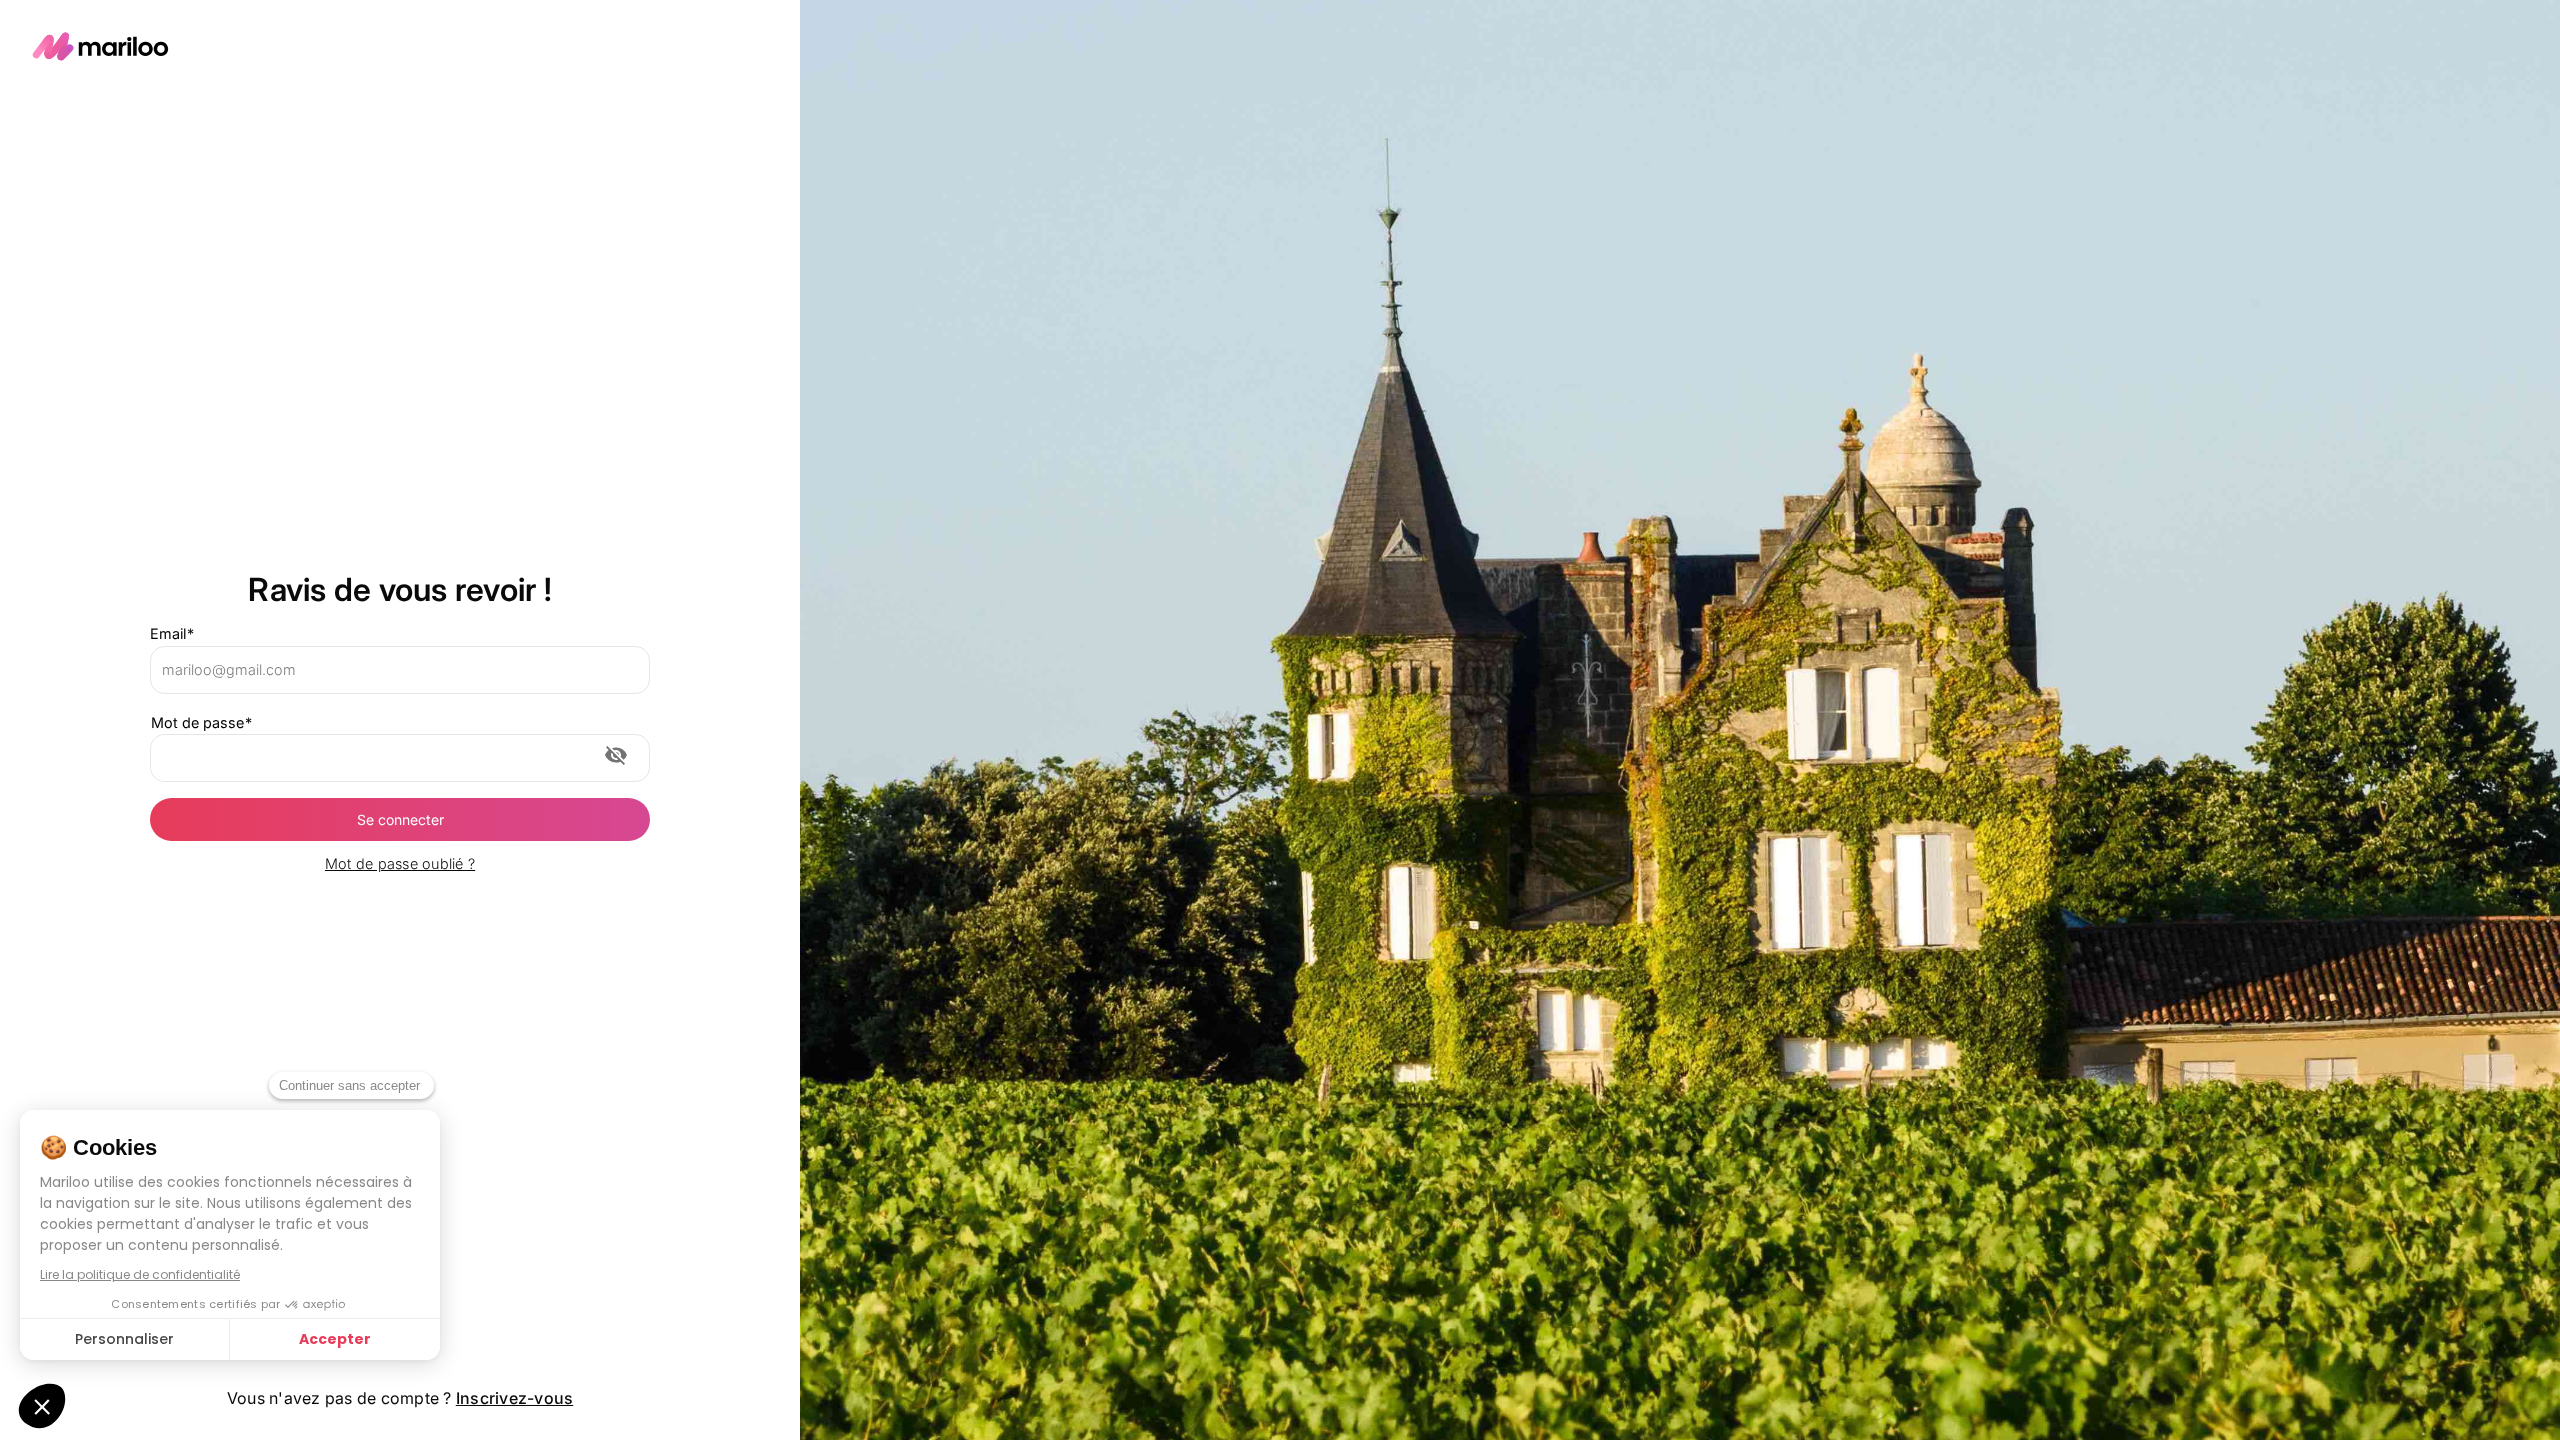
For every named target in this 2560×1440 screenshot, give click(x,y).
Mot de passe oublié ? (400, 863)
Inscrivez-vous (515, 1398)
